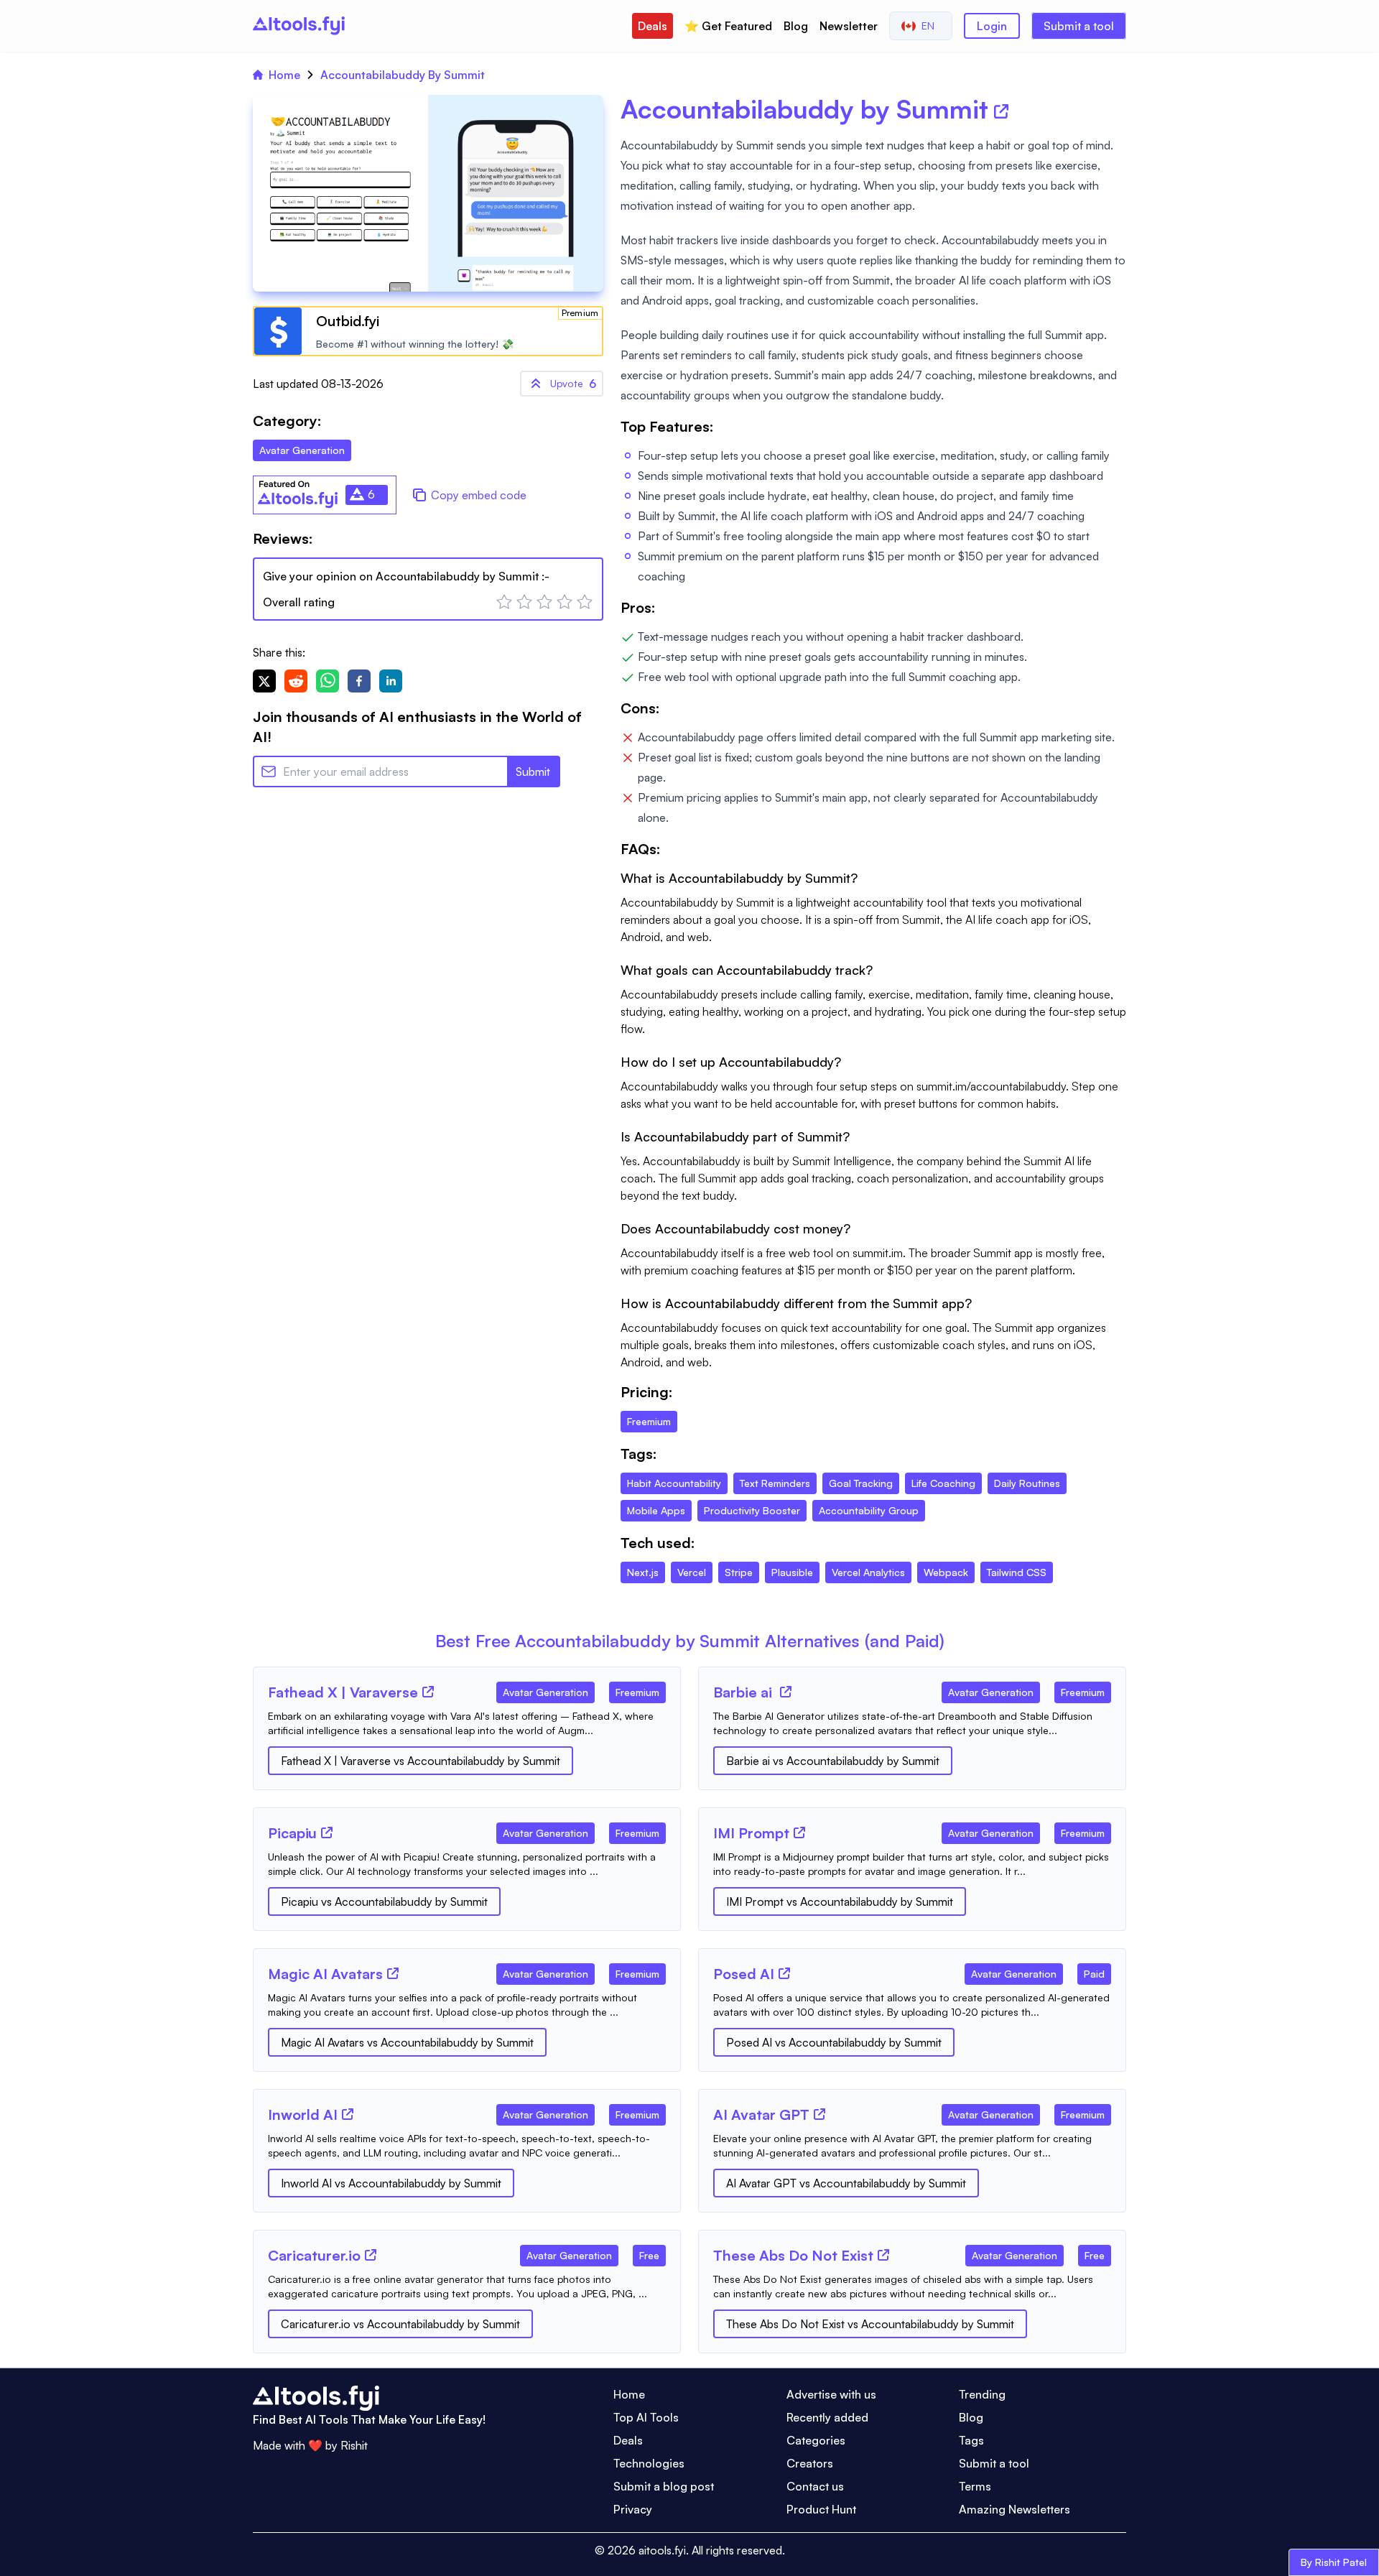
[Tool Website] (428, 1692)
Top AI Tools (646, 2417)
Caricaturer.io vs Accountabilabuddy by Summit (400, 2324)
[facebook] (359, 681)
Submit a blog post (664, 2486)
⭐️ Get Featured (728, 26)
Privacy (633, 2509)
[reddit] (296, 681)
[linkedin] (391, 681)
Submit (533, 772)
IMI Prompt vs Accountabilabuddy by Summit (840, 1901)
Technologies (649, 2463)
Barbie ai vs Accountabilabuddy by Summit (833, 1761)
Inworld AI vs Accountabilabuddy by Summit (391, 2183)
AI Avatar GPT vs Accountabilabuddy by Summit (846, 2183)
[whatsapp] (328, 681)
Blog (796, 26)
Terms (975, 2486)
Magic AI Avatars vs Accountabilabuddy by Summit (407, 2042)
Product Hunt (821, 2509)
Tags (971, 2440)
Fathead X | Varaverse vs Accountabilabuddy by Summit (421, 1761)
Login (992, 26)
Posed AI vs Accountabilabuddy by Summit (834, 2042)
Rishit (354, 2445)
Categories (816, 2440)
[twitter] (264, 681)
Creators (810, 2463)
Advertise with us (831, 2394)
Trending (982, 2394)
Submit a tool (1079, 26)
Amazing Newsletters (1014, 2509)
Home (284, 75)
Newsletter (849, 26)
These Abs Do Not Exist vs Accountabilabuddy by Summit (870, 2324)
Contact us (815, 2486)
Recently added (827, 2417)
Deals (653, 26)
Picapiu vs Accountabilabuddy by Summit (384, 1901)
